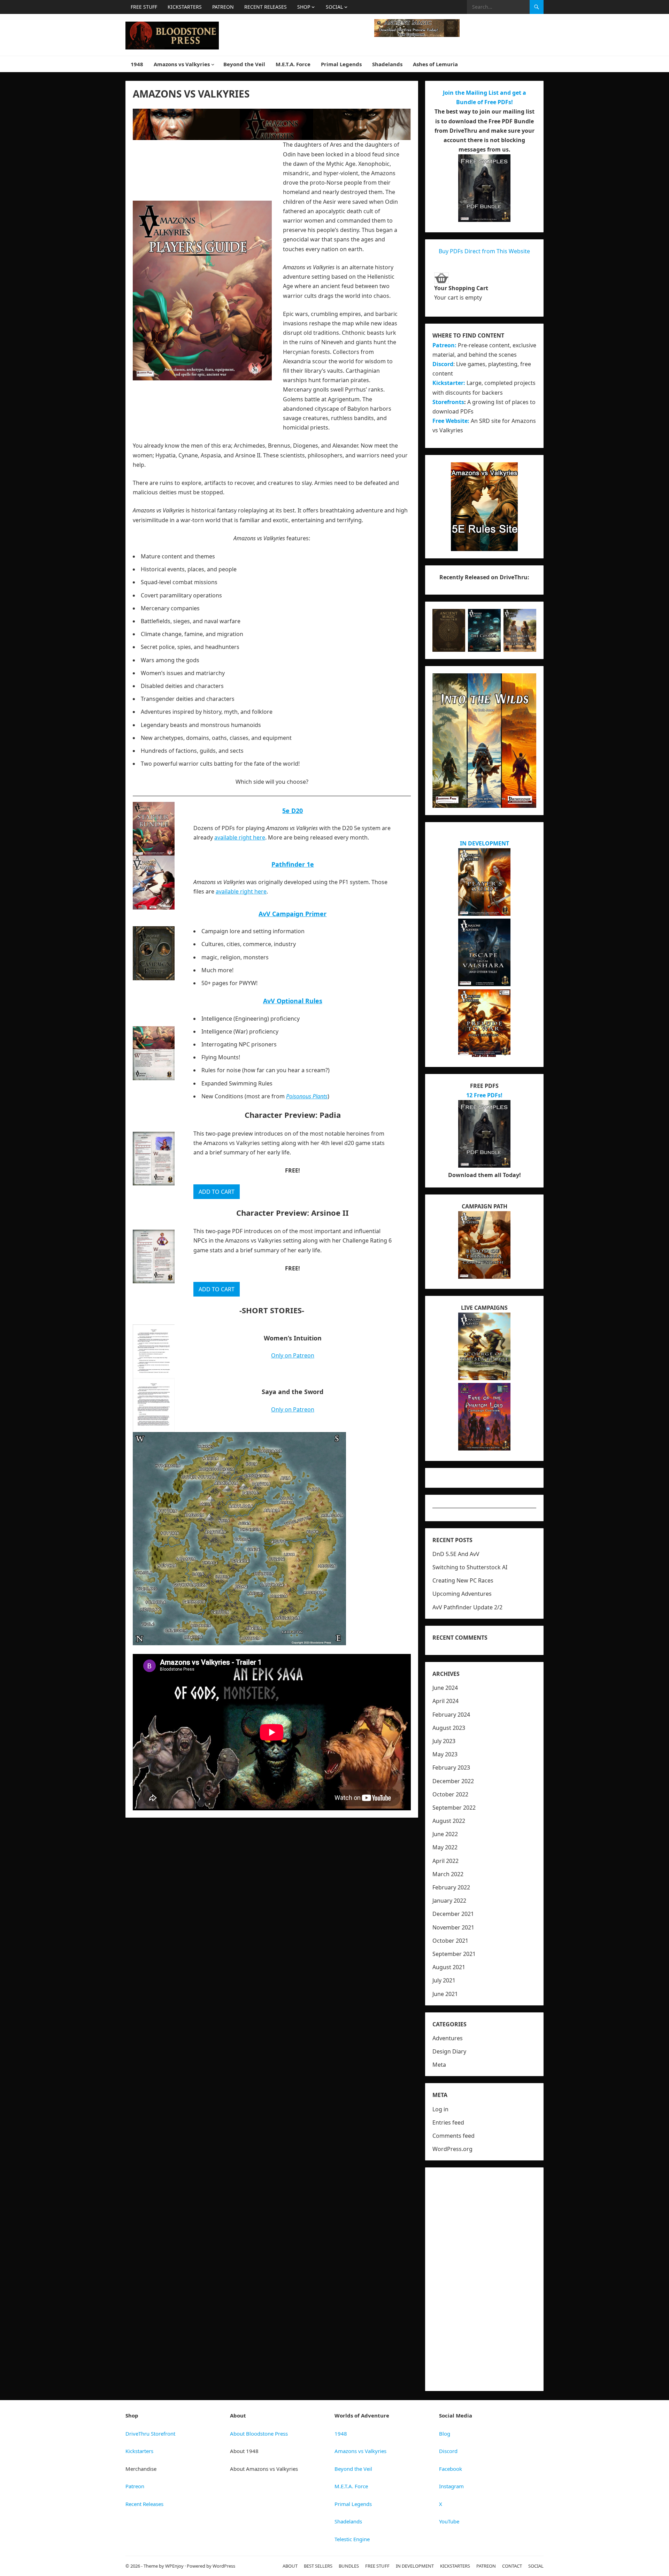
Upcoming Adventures (462, 1594)
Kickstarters (139, 2451)
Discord (443, 364)
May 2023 (445, 1754)
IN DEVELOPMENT (485, 843)
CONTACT (512, 2566)
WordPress (224, 2566)
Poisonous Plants (307, 1096)
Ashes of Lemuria (435, 64)
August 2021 (449, 1967)
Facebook (451, 2469)
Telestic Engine (352, 2539)
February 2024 (451, 1715)
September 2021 (454, 1954)
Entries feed (448, 2122)
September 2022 (454, 1808)
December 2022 (453, 1781)
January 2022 (449, 1901)
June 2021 (445, 1994)
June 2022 (445, 1834)
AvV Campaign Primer (293, 914)
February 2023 (451, 1767)
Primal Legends (341, 64)
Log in (440, 2109)
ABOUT (290, 2566)
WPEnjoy (174, 2566)
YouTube (449, 2521)
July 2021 (444, 1980)
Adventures (448, 2038)
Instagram (451, 2486)
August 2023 (449, 1728)
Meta (439, 2065)
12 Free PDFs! (484, 1095)
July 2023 (444, 1741)
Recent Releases (144, 2504)
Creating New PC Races (463, 1580)
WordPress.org (452, 2149)
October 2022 (450, 1794)
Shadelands (387, 64)
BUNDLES (349, 2566)
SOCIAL (334, 7)
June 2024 (445, 1688)
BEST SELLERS (318, 2566)
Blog (445, 2434)
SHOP (304, 7)
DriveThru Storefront (150, 2434)
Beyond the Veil (244, 64)
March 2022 (448, 1874)
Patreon (135, 2486)
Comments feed (453, 2136)
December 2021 (453, 1914)
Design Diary (449, 2051)
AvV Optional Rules (293, 1001)
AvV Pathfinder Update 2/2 (467, 1607)
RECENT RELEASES (266, 7)
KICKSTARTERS (185, 7)
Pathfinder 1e (293, 864)
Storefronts (448, 402)
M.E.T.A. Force (293, 64)
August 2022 (449, 1821)
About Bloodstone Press (259, 2434)
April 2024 (445, 1701)
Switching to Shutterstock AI (470, 1567)
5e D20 (293, 811)
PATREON (223, 7)
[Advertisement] (484, 2279)
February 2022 (451, 1887)
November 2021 (453, 1927)
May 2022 (445, 1847)
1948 (137, 64)
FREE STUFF (144, 7)
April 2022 (445, 1861)
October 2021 (450, 1941)
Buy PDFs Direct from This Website (484, 251)
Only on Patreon (293, 1355)
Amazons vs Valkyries (182, 64)
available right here (240, 837)
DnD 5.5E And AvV (456, 1554)
